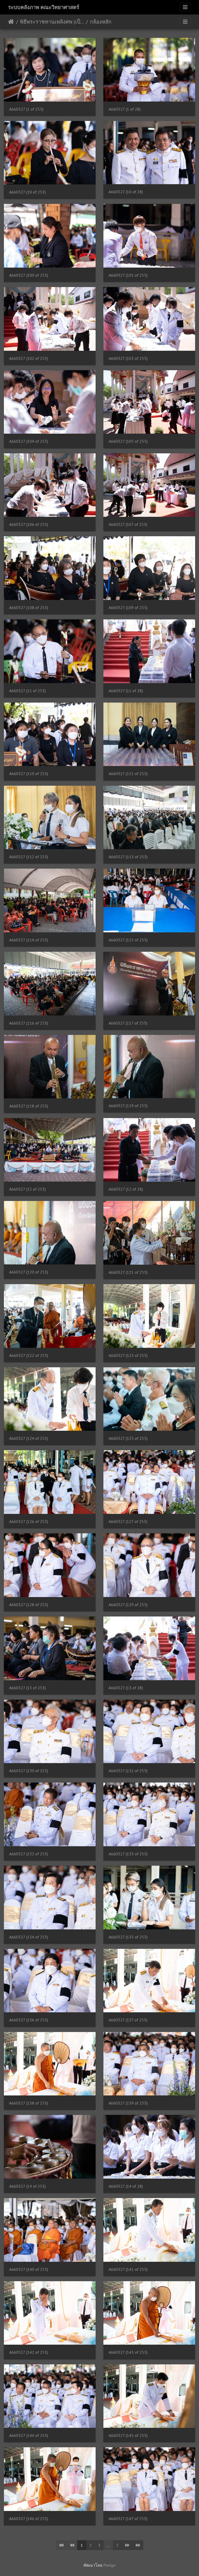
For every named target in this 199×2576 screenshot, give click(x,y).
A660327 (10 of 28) (126, 192)
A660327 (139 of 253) (128, 2103)
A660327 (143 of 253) (128, 2352)
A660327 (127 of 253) (128, 1522)
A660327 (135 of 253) (128, 1937)
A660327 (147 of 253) (128, 2519)
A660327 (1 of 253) (26, 109)
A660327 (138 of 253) (29, 2103)
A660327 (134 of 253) (29, 1937)
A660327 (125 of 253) (128, 1438)
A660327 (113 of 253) (128, 857)
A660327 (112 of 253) (29, 857)
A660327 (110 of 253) (29, 774)
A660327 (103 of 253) (128, 358)
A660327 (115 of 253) (128, 940)
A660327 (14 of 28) (126, 2186)
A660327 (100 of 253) (29, 275)
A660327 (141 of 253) (128, 2269)
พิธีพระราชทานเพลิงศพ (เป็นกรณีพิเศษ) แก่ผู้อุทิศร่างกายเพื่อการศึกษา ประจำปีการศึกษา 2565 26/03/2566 (52, 22)
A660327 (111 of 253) (128, 774)
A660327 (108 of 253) (29, 608)
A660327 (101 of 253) (128, 275)
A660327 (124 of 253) (29, 1438)
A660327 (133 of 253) (128, 1854)
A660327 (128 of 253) (29, 1605)
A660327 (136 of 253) (29, 2020)
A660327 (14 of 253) (27, 2186)
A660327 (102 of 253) (29, 358)
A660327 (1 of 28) (125, 109)
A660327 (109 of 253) (128, 608)
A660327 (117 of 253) (128, 1023)
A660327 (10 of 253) (27, 192)
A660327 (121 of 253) (128, 1272)
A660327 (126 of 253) (29, 1522)
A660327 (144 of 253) (29, 2435)
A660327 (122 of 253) (29, 1355)
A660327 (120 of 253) (29, 1272)
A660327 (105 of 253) (128, 441)
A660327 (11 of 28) (126, 691)
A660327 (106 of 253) (29, 524)
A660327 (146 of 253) (29, 2519)
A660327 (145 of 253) (128, 2435)
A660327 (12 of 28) (126, 1189)
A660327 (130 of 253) (29, 1771)
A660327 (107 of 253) (128, 524)
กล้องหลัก (101, 22)
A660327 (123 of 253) (128, 1355)
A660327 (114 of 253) (29, 940)
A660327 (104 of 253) (29, 441)
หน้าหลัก (11, 22)
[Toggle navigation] (185, 7)
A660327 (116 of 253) (29, 1023)
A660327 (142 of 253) (29, 2352)
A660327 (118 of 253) (29, 1106)
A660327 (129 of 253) (128, 1605)
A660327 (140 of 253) (29, 2269)
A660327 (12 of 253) (27, 1189)
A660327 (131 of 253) (128, 1771)
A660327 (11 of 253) (27, 691)
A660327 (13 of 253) (27, 1688)
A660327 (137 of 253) (128, 2020)
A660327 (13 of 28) (126, 1688)
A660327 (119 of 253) (128, 1106)
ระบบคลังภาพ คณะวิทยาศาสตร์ (44, 7)
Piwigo (109, 2565)
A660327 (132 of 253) (29, 1854)
